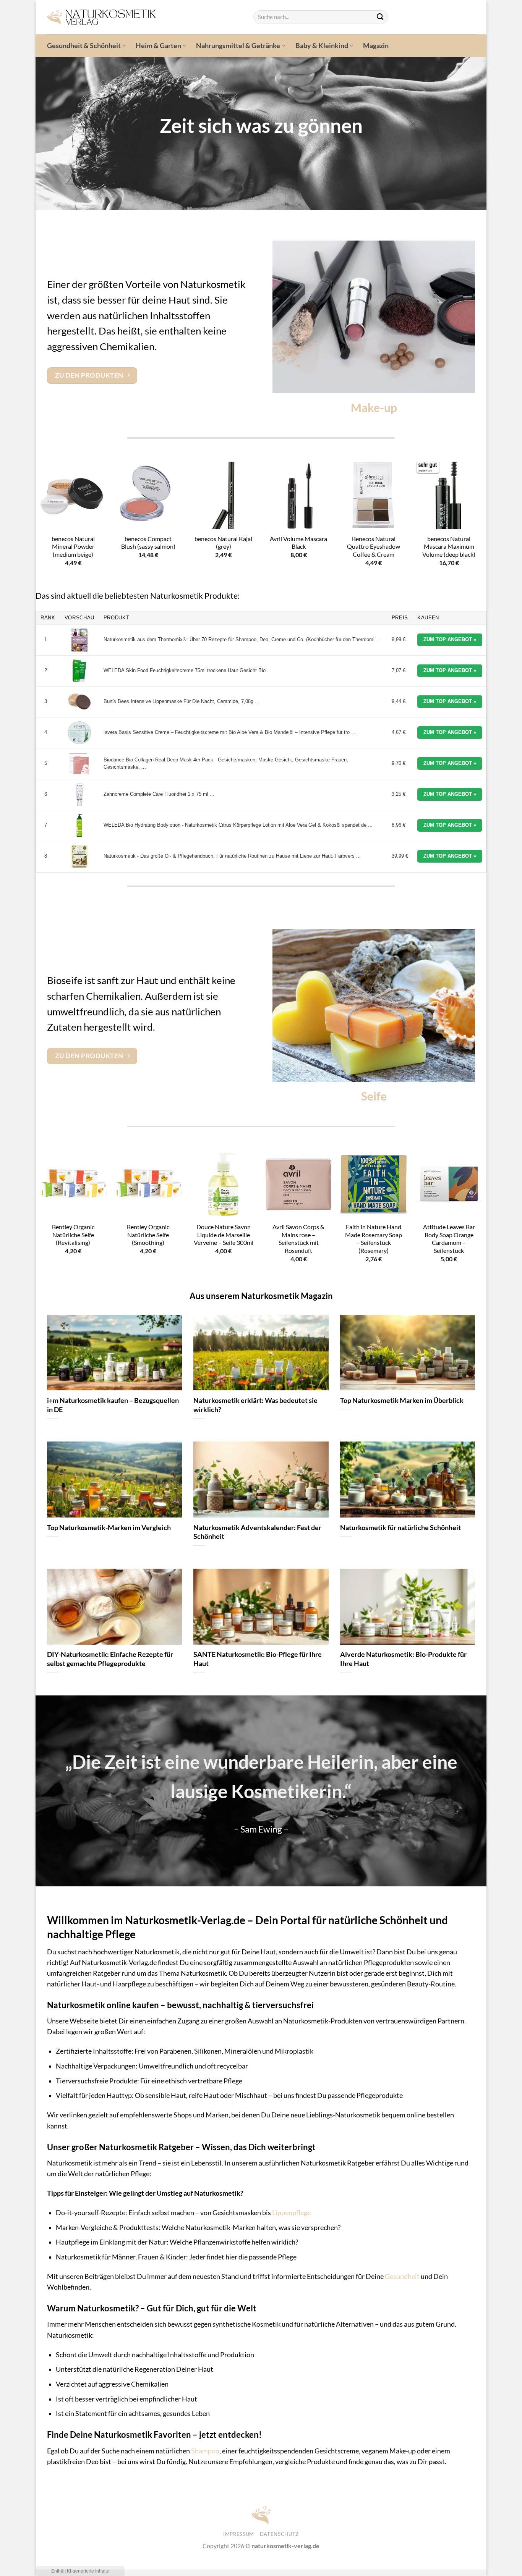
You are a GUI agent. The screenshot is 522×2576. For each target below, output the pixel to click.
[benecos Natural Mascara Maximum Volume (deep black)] (449, 495)
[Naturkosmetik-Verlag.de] (144, 17)
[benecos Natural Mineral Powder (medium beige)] (73, 495)
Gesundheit (402, 2276)
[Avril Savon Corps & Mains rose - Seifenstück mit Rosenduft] (299, 1184)
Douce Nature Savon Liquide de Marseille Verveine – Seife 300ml (224, 1235)
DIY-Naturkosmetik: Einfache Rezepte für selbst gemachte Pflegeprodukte (110, 1659)
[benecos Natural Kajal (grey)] (223, 495)
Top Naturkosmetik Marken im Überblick (402, 1400)
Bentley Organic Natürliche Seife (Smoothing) (148, 1235)
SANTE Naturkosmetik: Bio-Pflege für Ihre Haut (258, 1659)
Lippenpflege (291, 2213)
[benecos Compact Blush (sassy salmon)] (148, 495)
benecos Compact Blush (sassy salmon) (148, 543)
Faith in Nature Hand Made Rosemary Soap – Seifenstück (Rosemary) (374, 1239)
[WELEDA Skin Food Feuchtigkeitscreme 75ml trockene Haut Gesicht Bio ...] (79, 671)
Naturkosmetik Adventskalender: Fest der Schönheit (257, 1532)
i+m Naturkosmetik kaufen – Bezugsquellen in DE (113, 1405)
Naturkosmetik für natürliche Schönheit (400, 1527)
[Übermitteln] (380, 17)
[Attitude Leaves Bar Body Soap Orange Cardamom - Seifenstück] (449, 1184)
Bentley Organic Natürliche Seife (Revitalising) (73, 1235)
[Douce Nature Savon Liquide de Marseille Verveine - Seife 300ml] (223, 1184)
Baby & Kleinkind (322, 46)
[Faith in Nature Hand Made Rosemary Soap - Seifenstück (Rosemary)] (374, 1184)
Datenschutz (279, 2534)
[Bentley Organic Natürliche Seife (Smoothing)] (148, 1184)
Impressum (239, 2534)
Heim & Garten (158, 46)
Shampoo (205, 2451)
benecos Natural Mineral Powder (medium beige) (73, 546)
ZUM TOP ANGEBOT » (450, 639)
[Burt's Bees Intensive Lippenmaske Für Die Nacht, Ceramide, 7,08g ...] (79, 702)
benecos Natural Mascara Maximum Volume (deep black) (449, 546)
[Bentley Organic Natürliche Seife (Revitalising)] (73, 1184)
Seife (374, 1096)
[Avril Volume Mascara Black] (299, 495)
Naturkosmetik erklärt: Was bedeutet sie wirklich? (255, 1405)
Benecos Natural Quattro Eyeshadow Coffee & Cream (374, 546)
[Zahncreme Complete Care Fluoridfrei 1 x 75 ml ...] (79, 795)
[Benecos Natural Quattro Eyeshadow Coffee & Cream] (374, 495)
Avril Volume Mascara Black (298, 543)
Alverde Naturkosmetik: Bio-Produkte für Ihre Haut (403, 1659)
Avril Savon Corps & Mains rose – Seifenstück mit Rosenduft (298, 1239)
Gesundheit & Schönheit (84, 46)
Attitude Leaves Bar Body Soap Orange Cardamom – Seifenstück (449, 1239)
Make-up (374, 407)
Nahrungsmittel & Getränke (238, 46)
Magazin (376, 46)
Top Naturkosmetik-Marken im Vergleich (109, 1527)
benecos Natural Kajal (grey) (223, 543)
